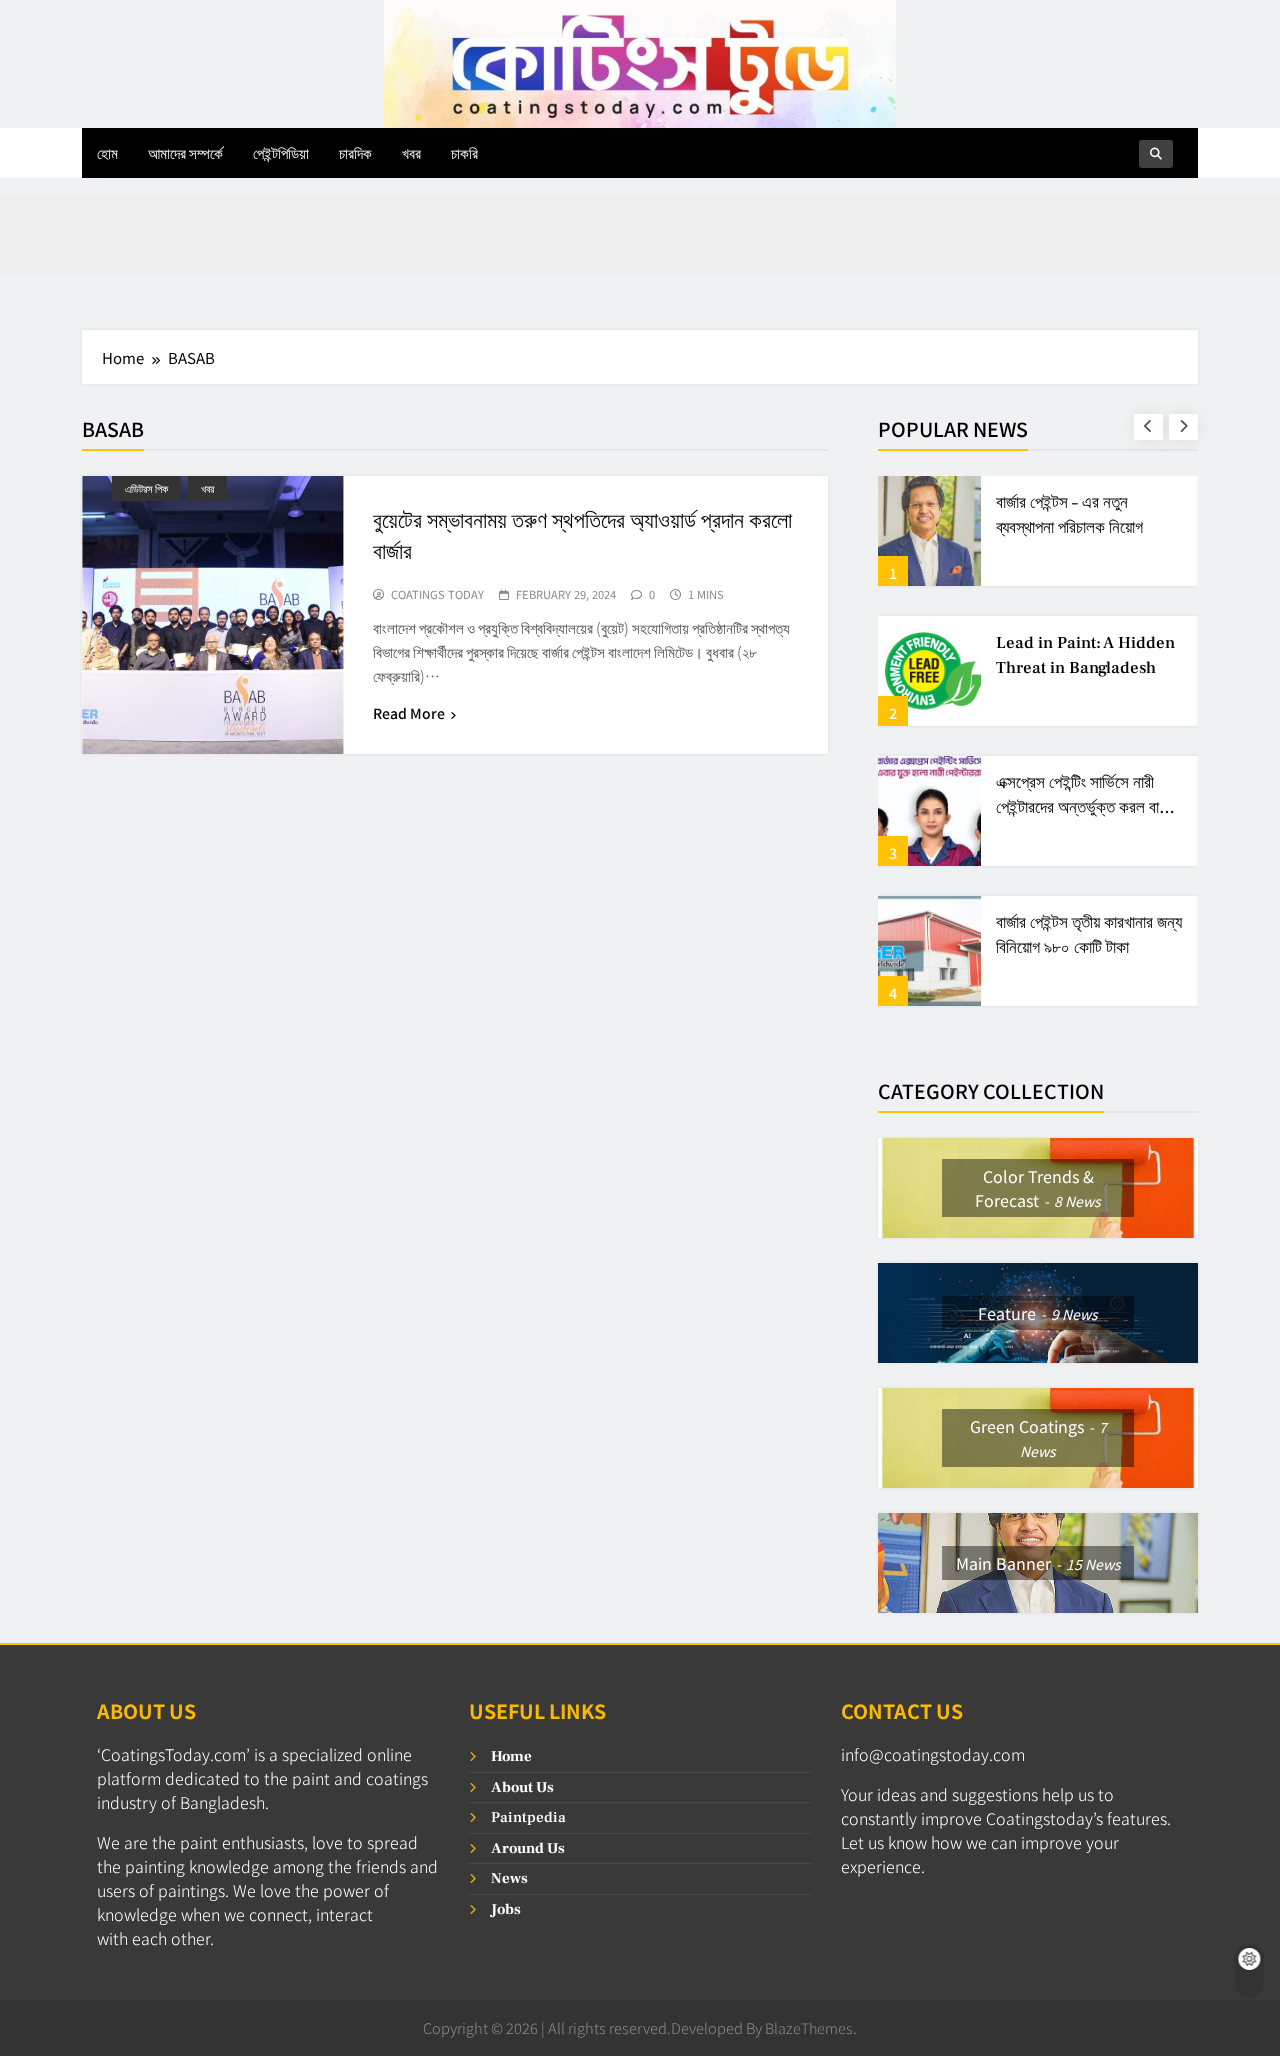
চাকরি (464, 152)
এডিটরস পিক (146, 488)
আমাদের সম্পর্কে (185, 152)
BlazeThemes (809, 2027)
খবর (411, 152)
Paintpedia (528, 1817)
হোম (107, 152)
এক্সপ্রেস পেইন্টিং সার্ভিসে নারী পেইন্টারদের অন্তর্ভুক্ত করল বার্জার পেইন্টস (1087, 808)
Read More (409, 713)
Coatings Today (437, 595)
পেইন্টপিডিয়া (281, 152)
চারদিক (355, 152)
